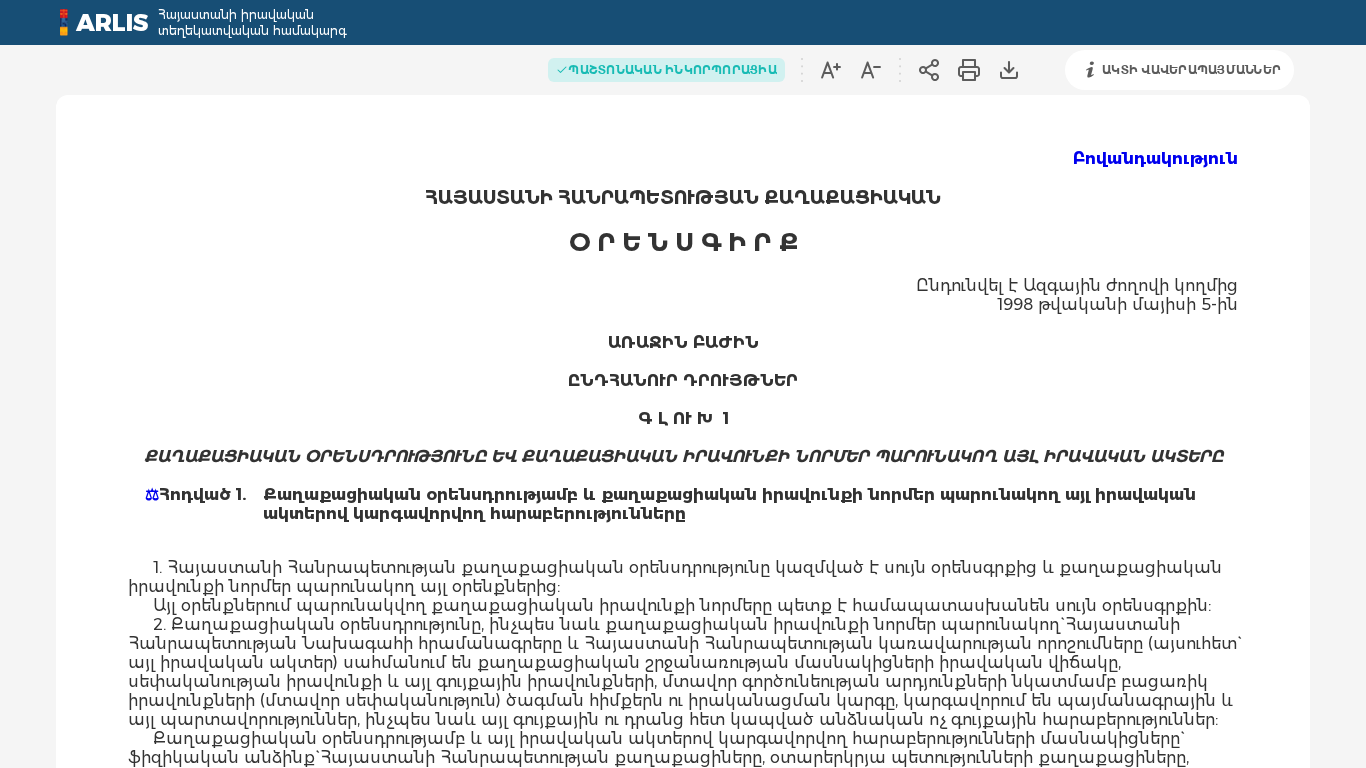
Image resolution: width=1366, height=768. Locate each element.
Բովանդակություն (1155, 158)
